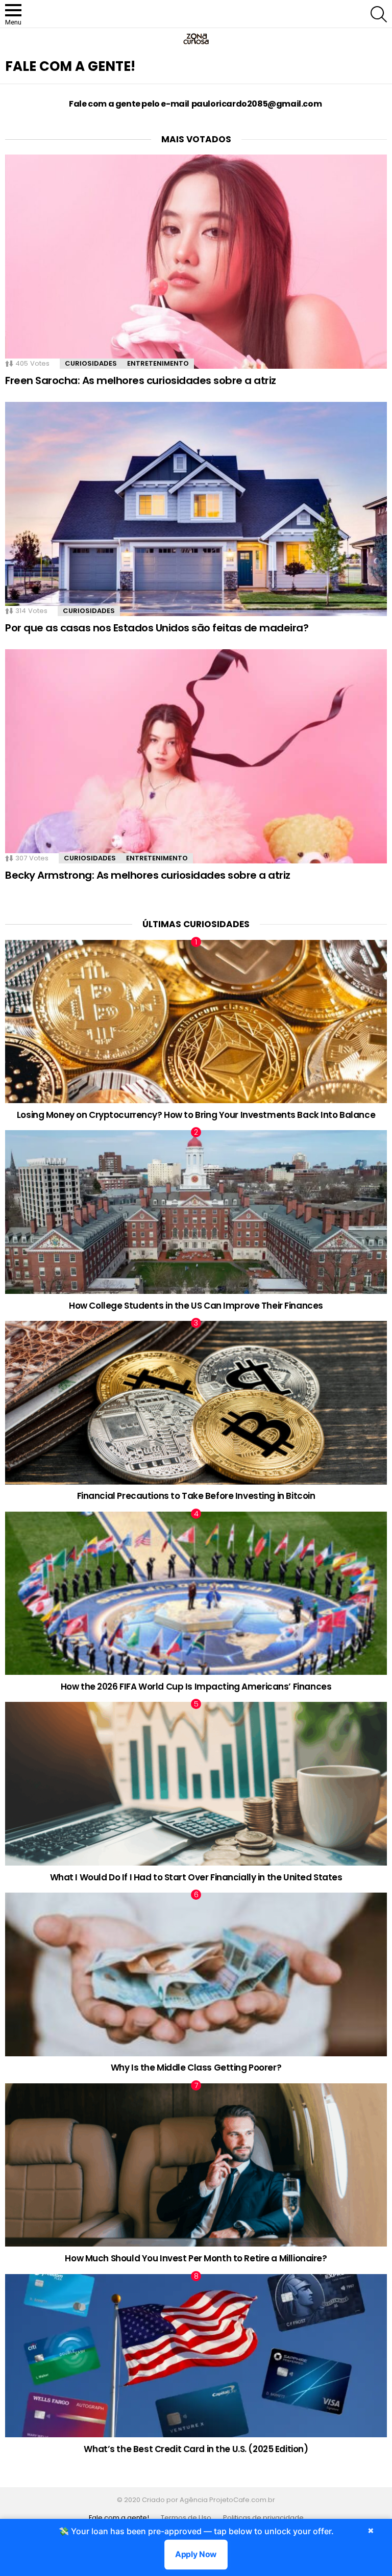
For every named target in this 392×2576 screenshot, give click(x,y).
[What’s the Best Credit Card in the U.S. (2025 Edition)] (196, 2356)
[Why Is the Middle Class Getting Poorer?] (196, 1974)
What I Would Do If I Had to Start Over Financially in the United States (196, 1877)
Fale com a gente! (119, 2518)
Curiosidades (91, 363)
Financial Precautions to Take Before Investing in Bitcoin (196, 1496)
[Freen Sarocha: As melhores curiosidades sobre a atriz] (196, 262)
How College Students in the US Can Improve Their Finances (196, 1306)
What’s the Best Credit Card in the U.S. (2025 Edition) (196, 2449)
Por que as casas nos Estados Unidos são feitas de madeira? (157, 628)
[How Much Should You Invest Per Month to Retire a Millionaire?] (196, 2165)
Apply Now (196, 2554)
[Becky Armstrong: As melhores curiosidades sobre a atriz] (196, 756)
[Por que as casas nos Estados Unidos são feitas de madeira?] (196, 509)
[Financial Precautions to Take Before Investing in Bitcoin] (196, 1403)
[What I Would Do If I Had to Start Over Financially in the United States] (196, 1784)
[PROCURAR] (379, 14)
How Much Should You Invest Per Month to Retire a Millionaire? (196, 2258)
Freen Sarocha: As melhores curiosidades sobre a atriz (141, 380)
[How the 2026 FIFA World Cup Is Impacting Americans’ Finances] (196, 1593)
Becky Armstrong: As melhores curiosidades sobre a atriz (148, 875)
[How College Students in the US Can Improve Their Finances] (196, 1212)
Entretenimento (158, 363)
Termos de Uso (186, 2518)
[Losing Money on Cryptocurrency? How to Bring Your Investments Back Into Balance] (196, 1022)
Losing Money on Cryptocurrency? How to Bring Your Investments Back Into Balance (196, 1115)
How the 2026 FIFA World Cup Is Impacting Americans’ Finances (196, 1687)
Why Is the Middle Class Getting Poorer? (196, 2068)
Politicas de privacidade (263, 2518)
